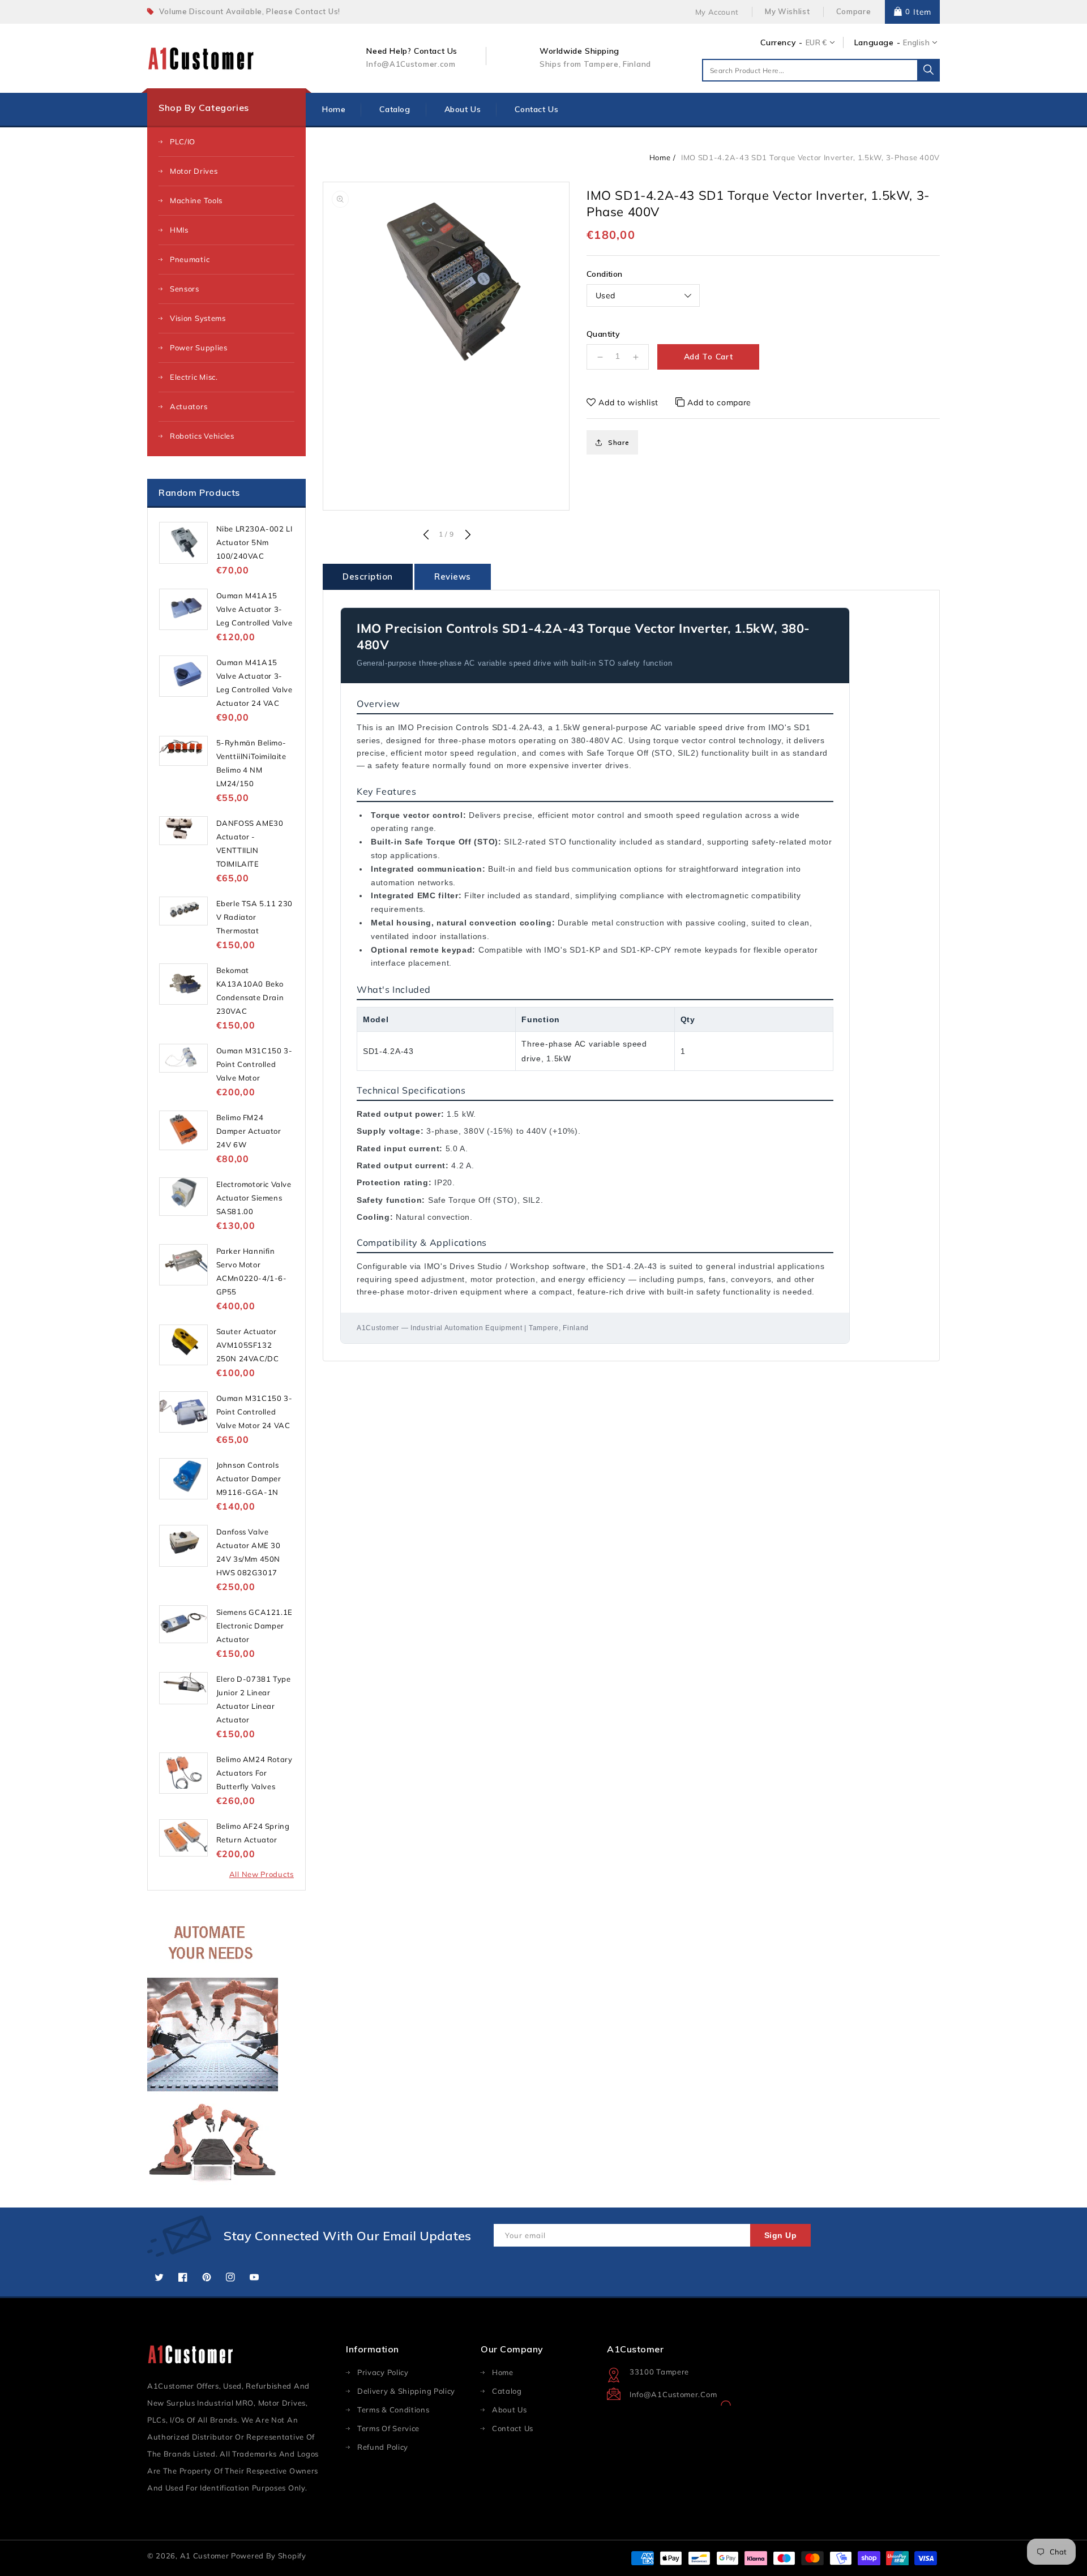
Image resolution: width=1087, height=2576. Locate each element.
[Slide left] (426, 535)
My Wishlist (788, 11)
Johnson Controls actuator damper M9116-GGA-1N (249, 1478)
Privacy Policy (383, 2372)
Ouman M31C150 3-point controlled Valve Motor (254, 1064)
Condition (605, 274)
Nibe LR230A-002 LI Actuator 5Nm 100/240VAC (254, 542)
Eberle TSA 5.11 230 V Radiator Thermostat (254, 917)
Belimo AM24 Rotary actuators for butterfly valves (254, 1773)
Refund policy (383, 2447)
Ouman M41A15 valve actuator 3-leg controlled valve (254, 609)
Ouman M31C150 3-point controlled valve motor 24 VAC (254, 1412)
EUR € (816, 42)
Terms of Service (388, 2428)
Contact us (513, 2428)
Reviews (453, 577)
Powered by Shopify (269, 2556)
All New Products (262, 1874)
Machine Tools (196, 200)
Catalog (507, 2391)
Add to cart (709, 357)
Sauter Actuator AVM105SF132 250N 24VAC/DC (248, 1345)
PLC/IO (183, 142)
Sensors (185, 289)
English (916, 42)
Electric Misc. (194, 377)
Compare (854, 11)
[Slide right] (467, 535)
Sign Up (781, 2235)
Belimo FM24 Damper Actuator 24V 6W (249, 1131)
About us (510, 2410)
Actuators (189, 406)
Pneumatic (190, 259)
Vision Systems (198, 318)
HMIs (179, 230)
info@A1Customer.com (673, 2394)
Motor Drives (194, 171)
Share (619, 442)
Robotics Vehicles (202, 436)
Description (368, 577)
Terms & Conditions (393, 2410)
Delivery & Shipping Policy (406, 2391)
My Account (717, 12)
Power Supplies (199, 348)
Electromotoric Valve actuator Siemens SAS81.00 (254, 1198)
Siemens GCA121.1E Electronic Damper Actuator (254, 1626)
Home (660, 157)
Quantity (603, 334)
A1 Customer (206, 2556)
